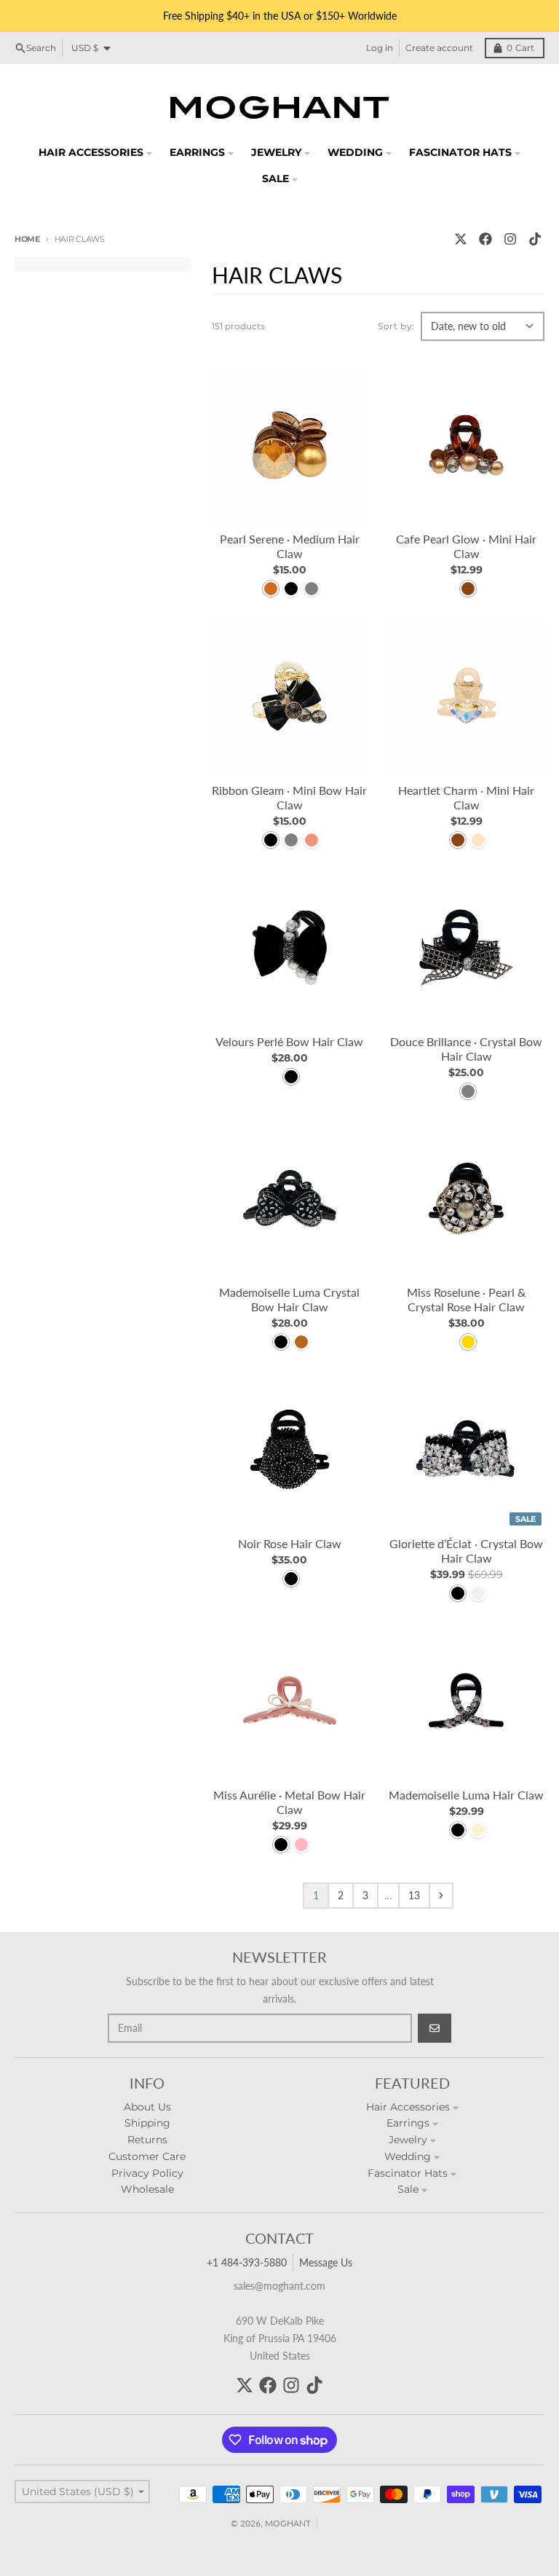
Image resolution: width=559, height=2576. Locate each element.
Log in (380, 48)
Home (27, 239)
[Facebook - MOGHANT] (485, 239)
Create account (439, 48)
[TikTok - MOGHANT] (535, 239)
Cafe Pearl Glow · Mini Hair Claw (466, 546)
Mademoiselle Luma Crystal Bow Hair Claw (289, 1299)
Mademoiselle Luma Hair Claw (466, 1795)
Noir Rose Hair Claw (290, 1543)
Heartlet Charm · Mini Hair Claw (466, 797)
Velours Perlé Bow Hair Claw (289, 1041)
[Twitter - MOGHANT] (461, 239)
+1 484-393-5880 (247, 2262)
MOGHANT (288, 2523)
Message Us (326, 2262)
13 (414, 1895)
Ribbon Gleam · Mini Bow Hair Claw (289, 797)
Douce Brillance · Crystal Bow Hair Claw (466, 1049)
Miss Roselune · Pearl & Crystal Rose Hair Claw (466, 1299)
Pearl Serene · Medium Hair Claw (290, 546)
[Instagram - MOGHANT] (510, 239)
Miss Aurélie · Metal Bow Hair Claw (289, 1802)
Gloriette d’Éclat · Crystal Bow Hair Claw (466, 1551)
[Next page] (441, 1896)
